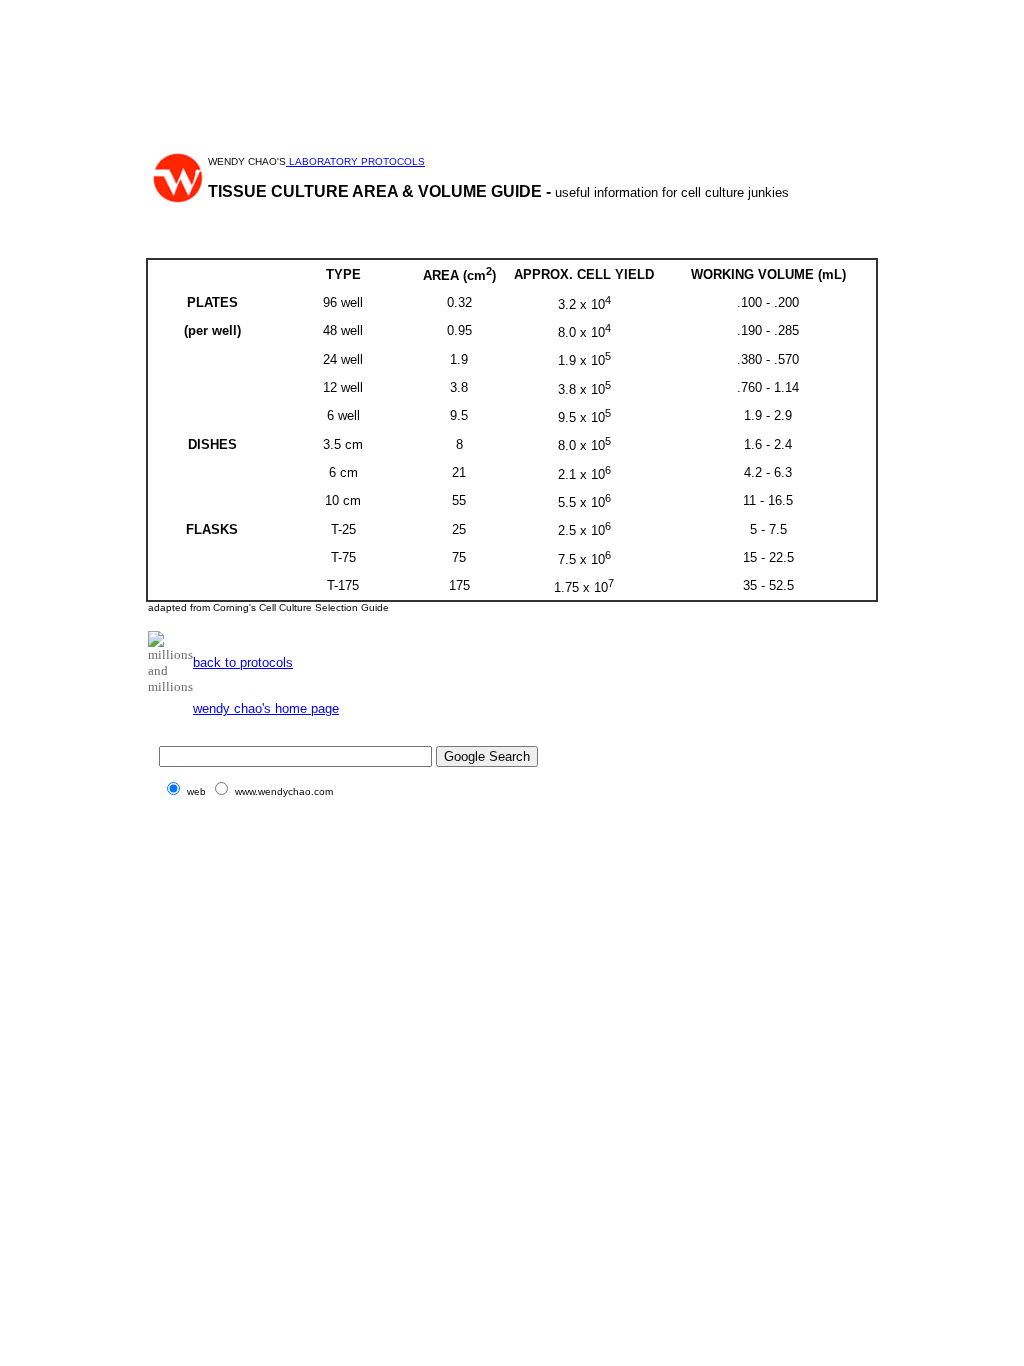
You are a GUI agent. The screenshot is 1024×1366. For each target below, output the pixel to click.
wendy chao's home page (266, 708)
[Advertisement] (512, 53)
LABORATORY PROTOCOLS (355, 161)
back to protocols (243, 662)
